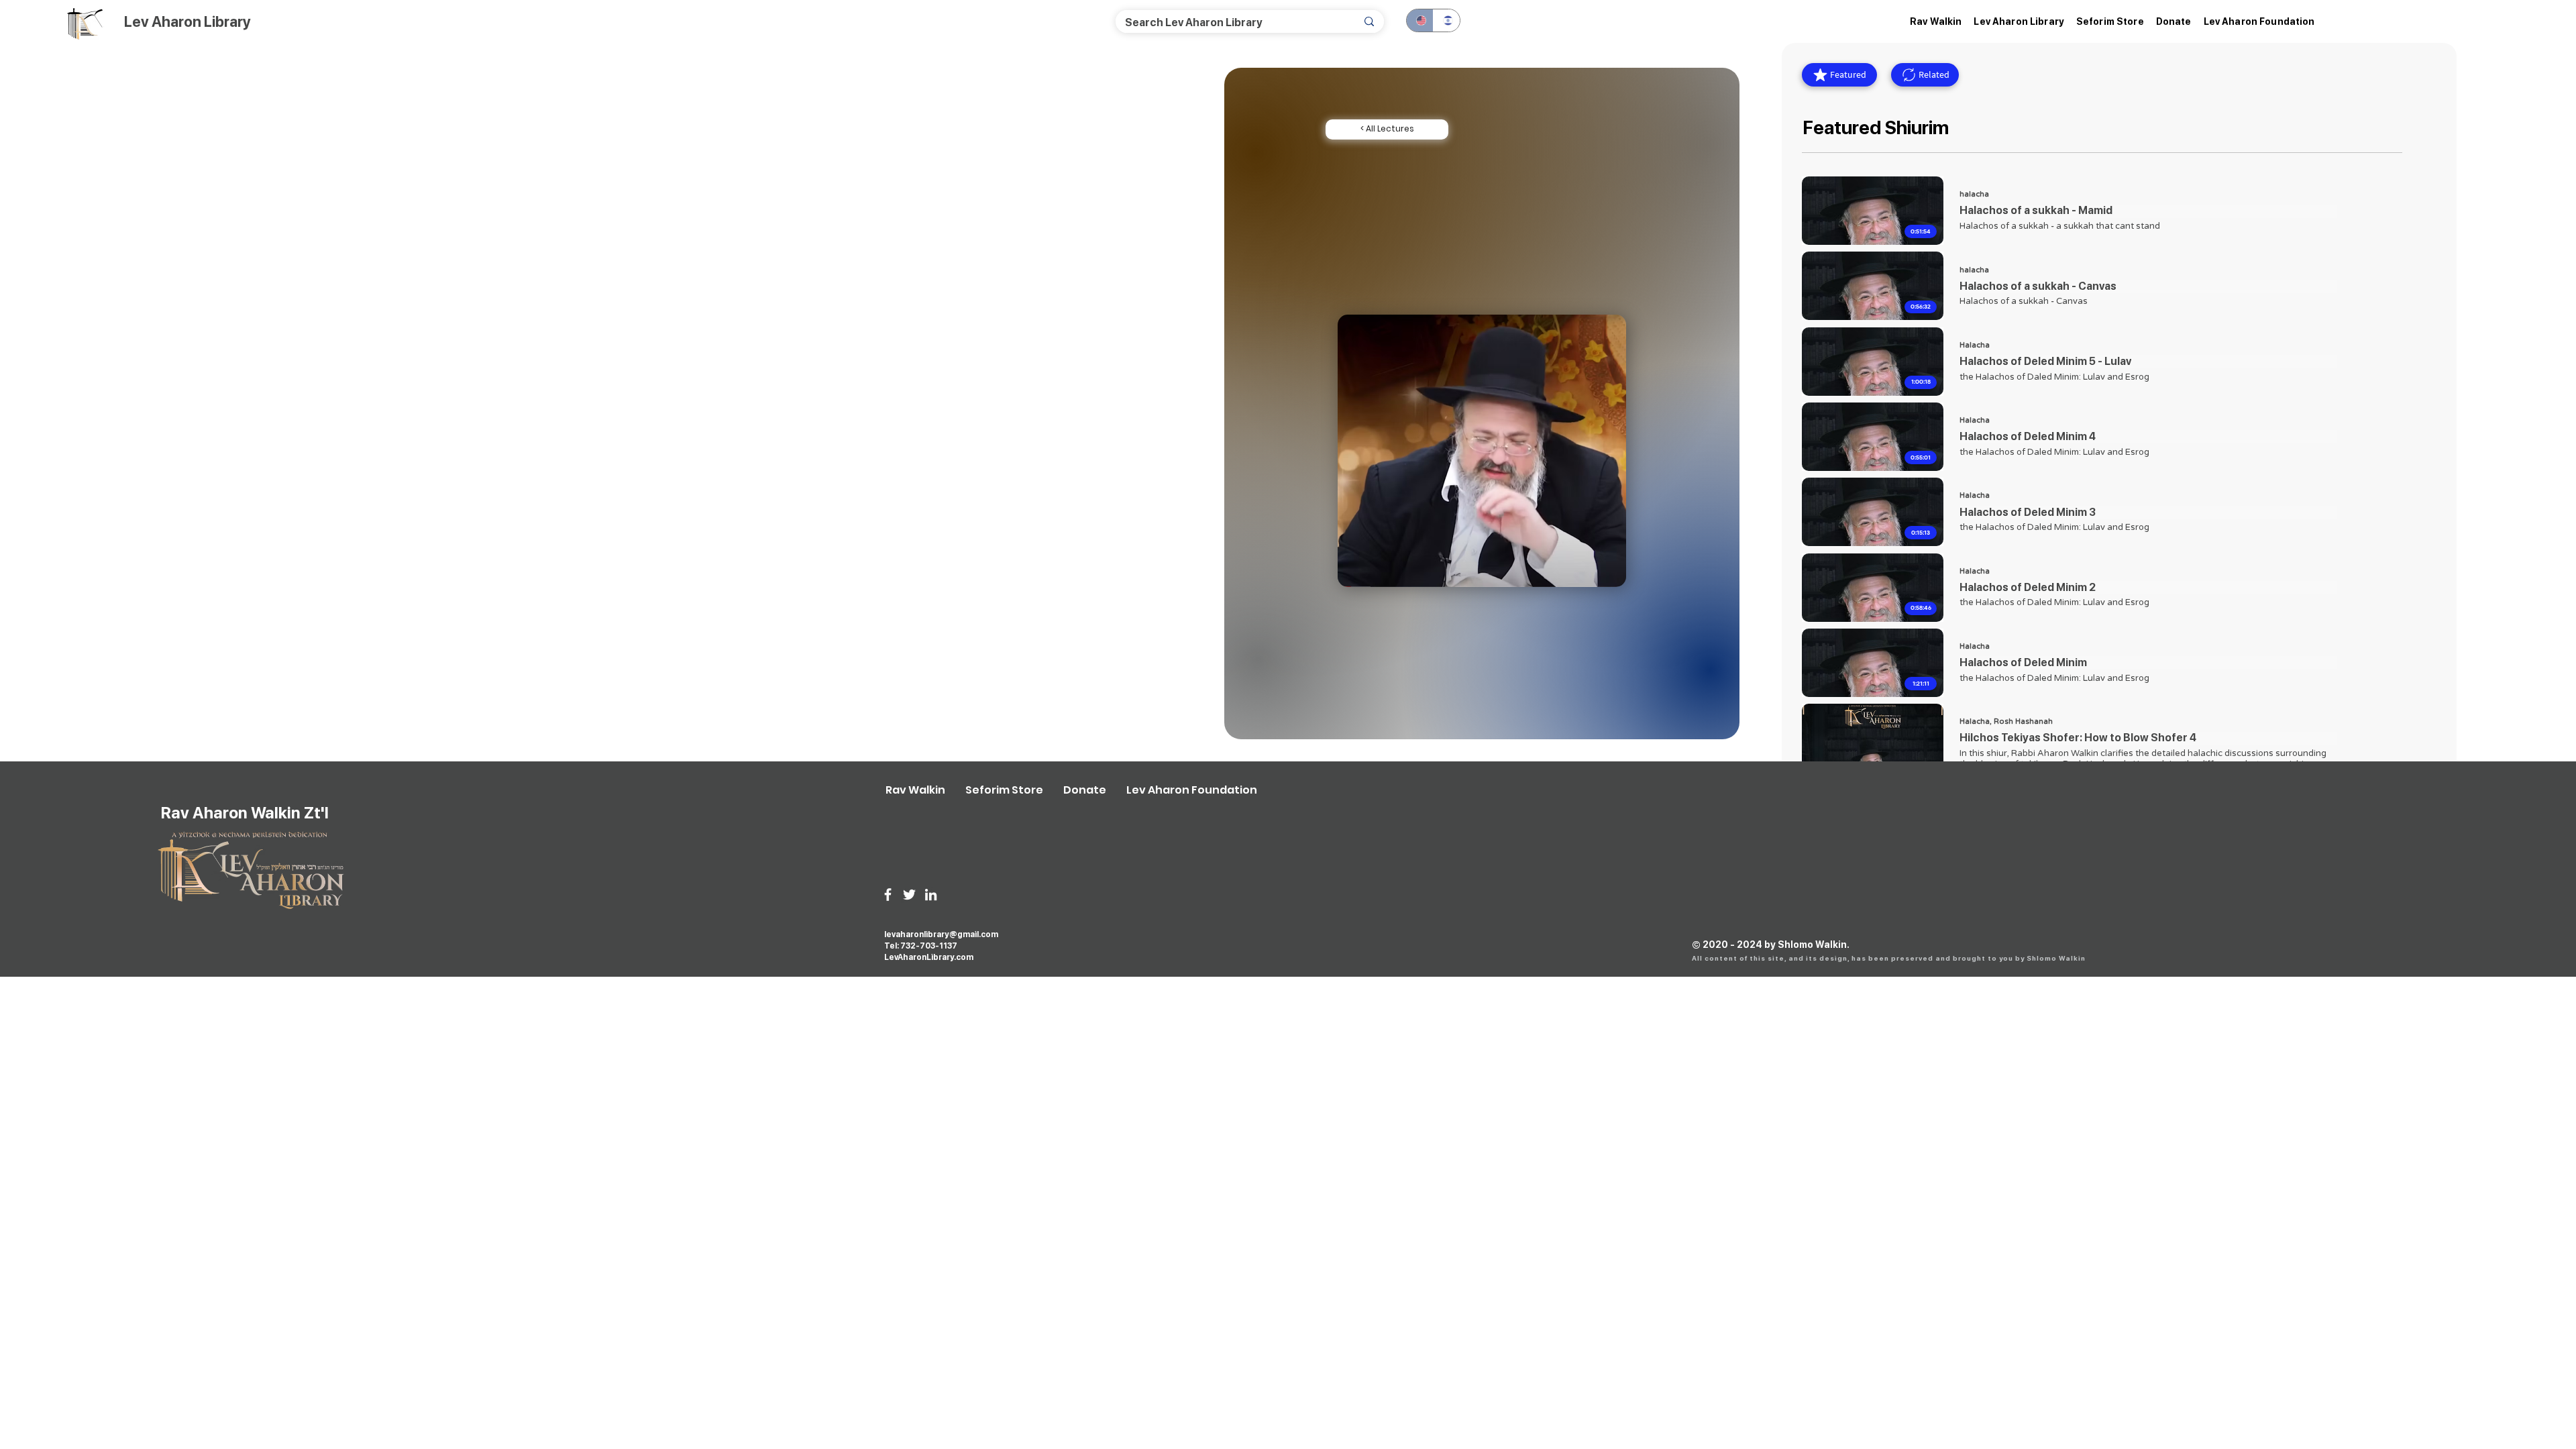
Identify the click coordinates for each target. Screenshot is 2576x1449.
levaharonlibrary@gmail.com (941, 934)
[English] (1420, 20)
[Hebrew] (1446, 20)
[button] (2019, 21)
